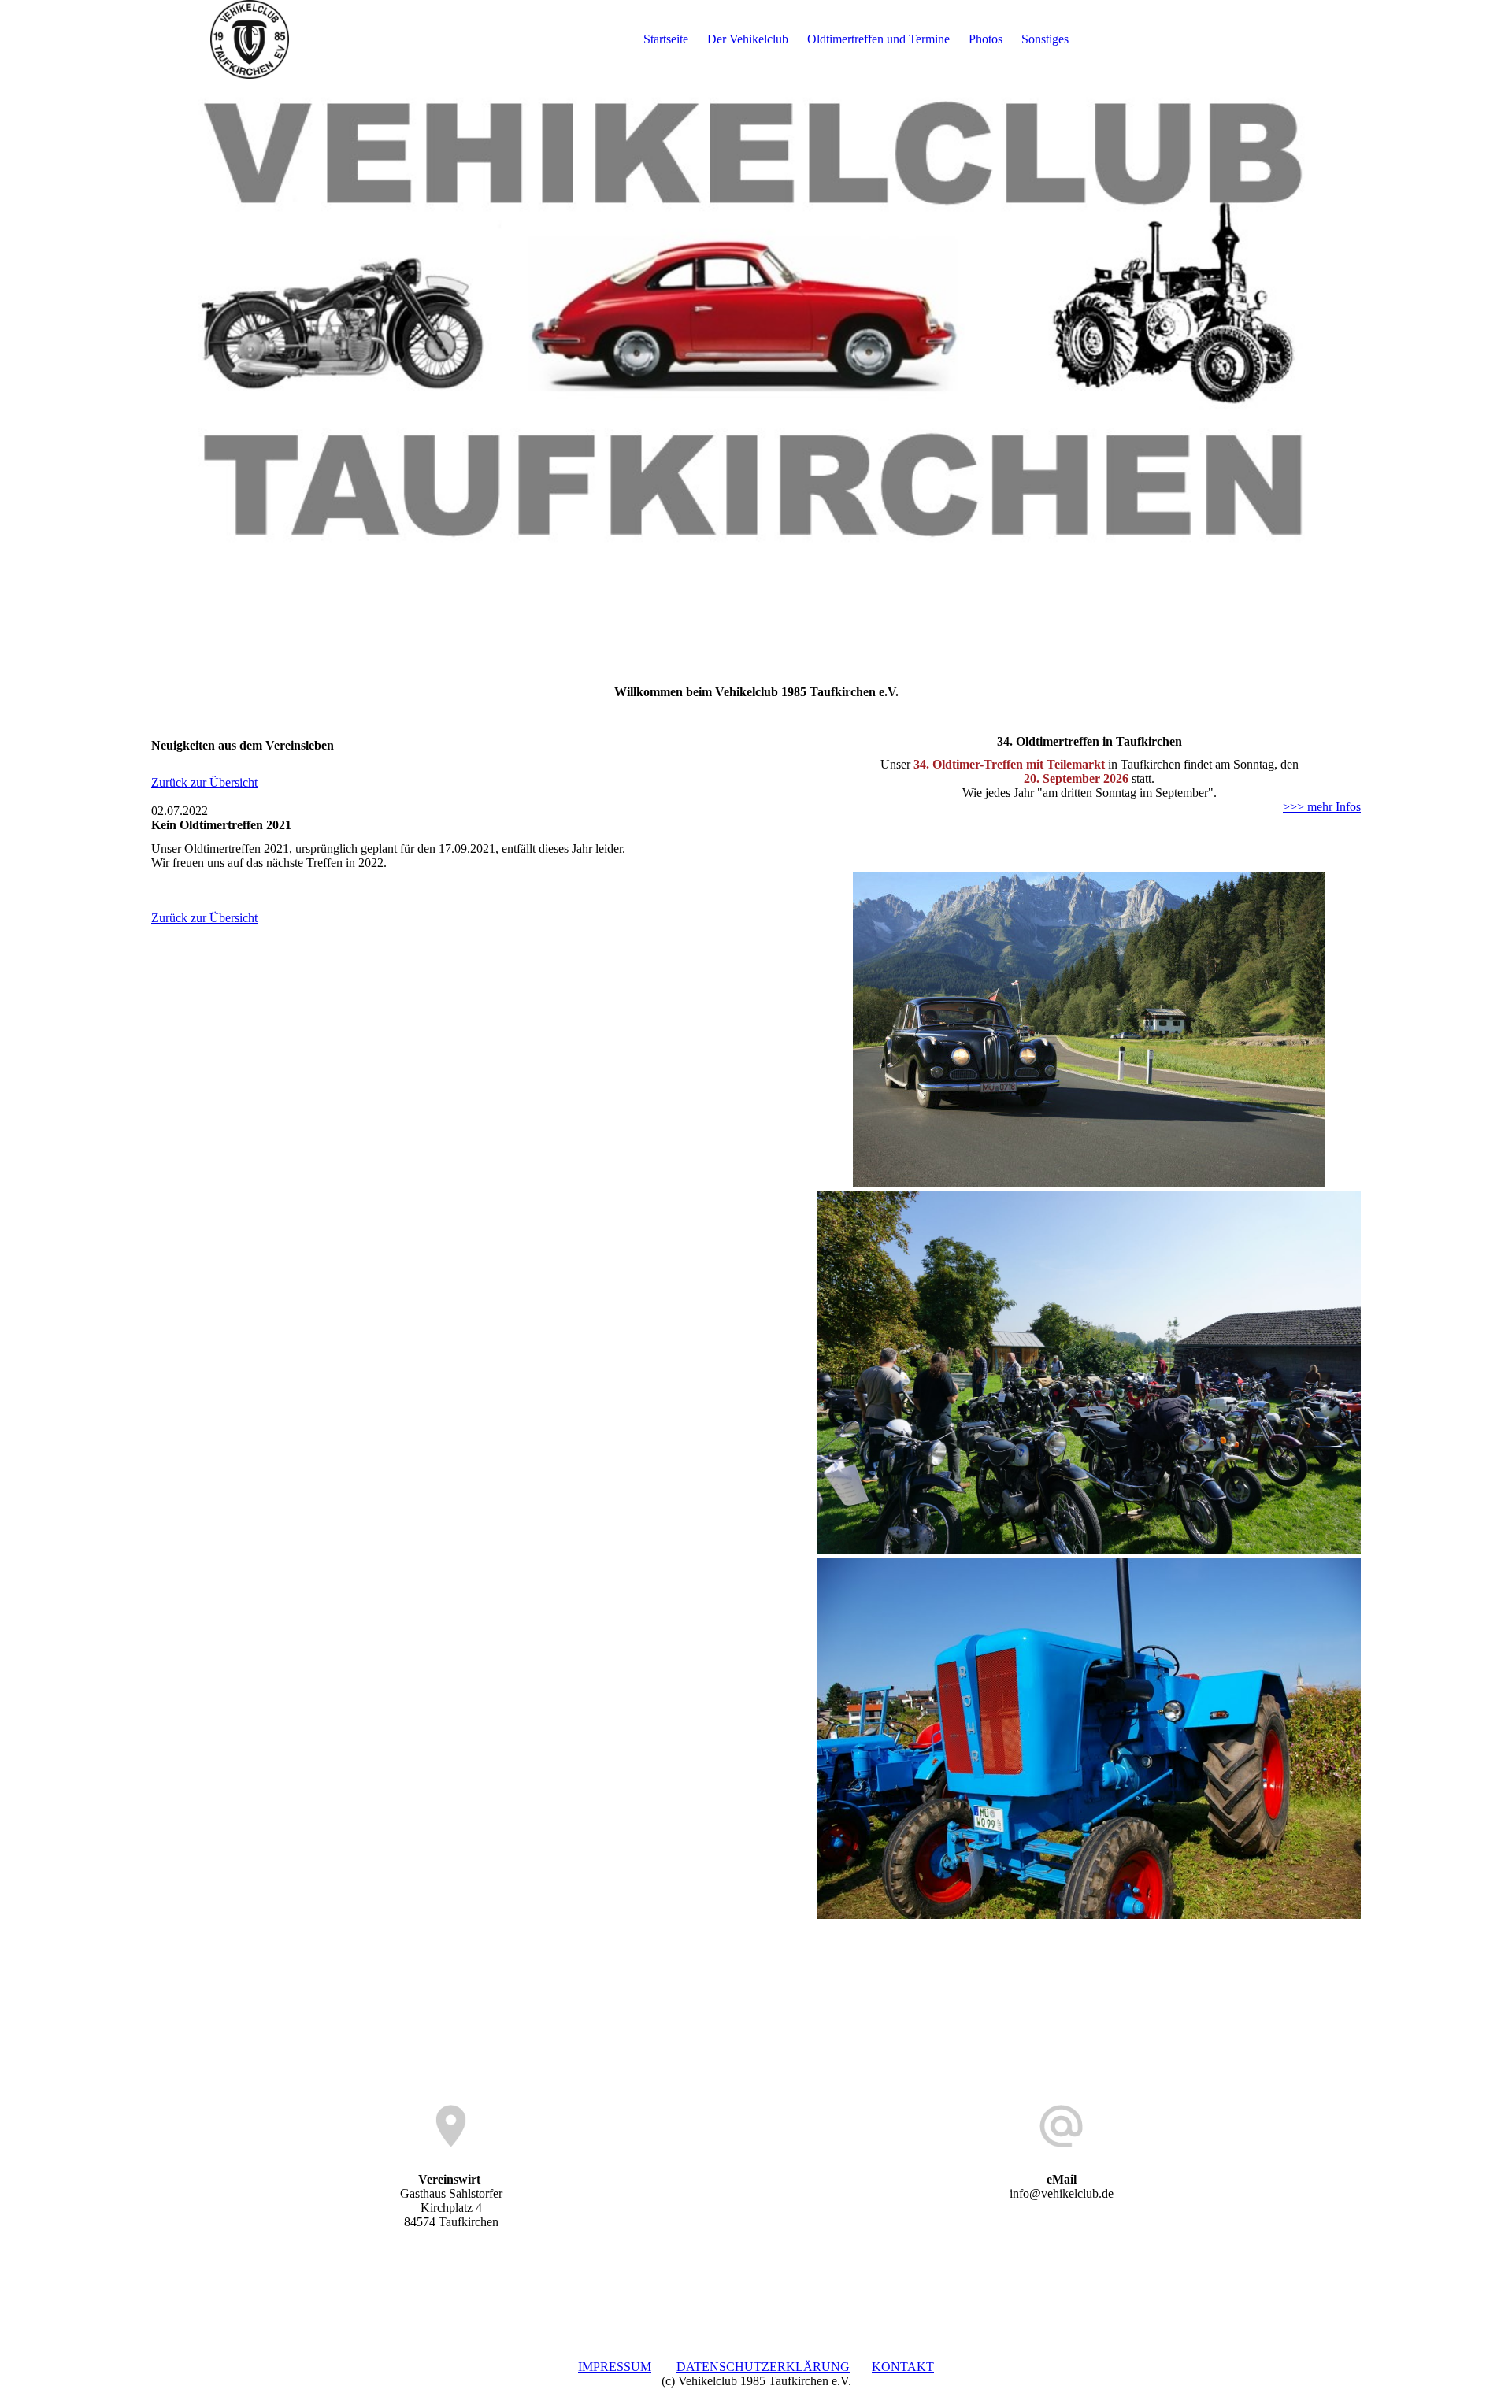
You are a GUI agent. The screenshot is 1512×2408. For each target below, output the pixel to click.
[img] (250, 39)
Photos (986, 39)
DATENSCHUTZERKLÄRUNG (763, 2367)
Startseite (666, 39)
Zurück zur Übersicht (204, 782)
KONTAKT (903, 2367)
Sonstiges (1045, 39)
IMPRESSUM (615, 2367)
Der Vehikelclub (748, 39)
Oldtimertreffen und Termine (878, 39)
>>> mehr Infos (1322, 807)
